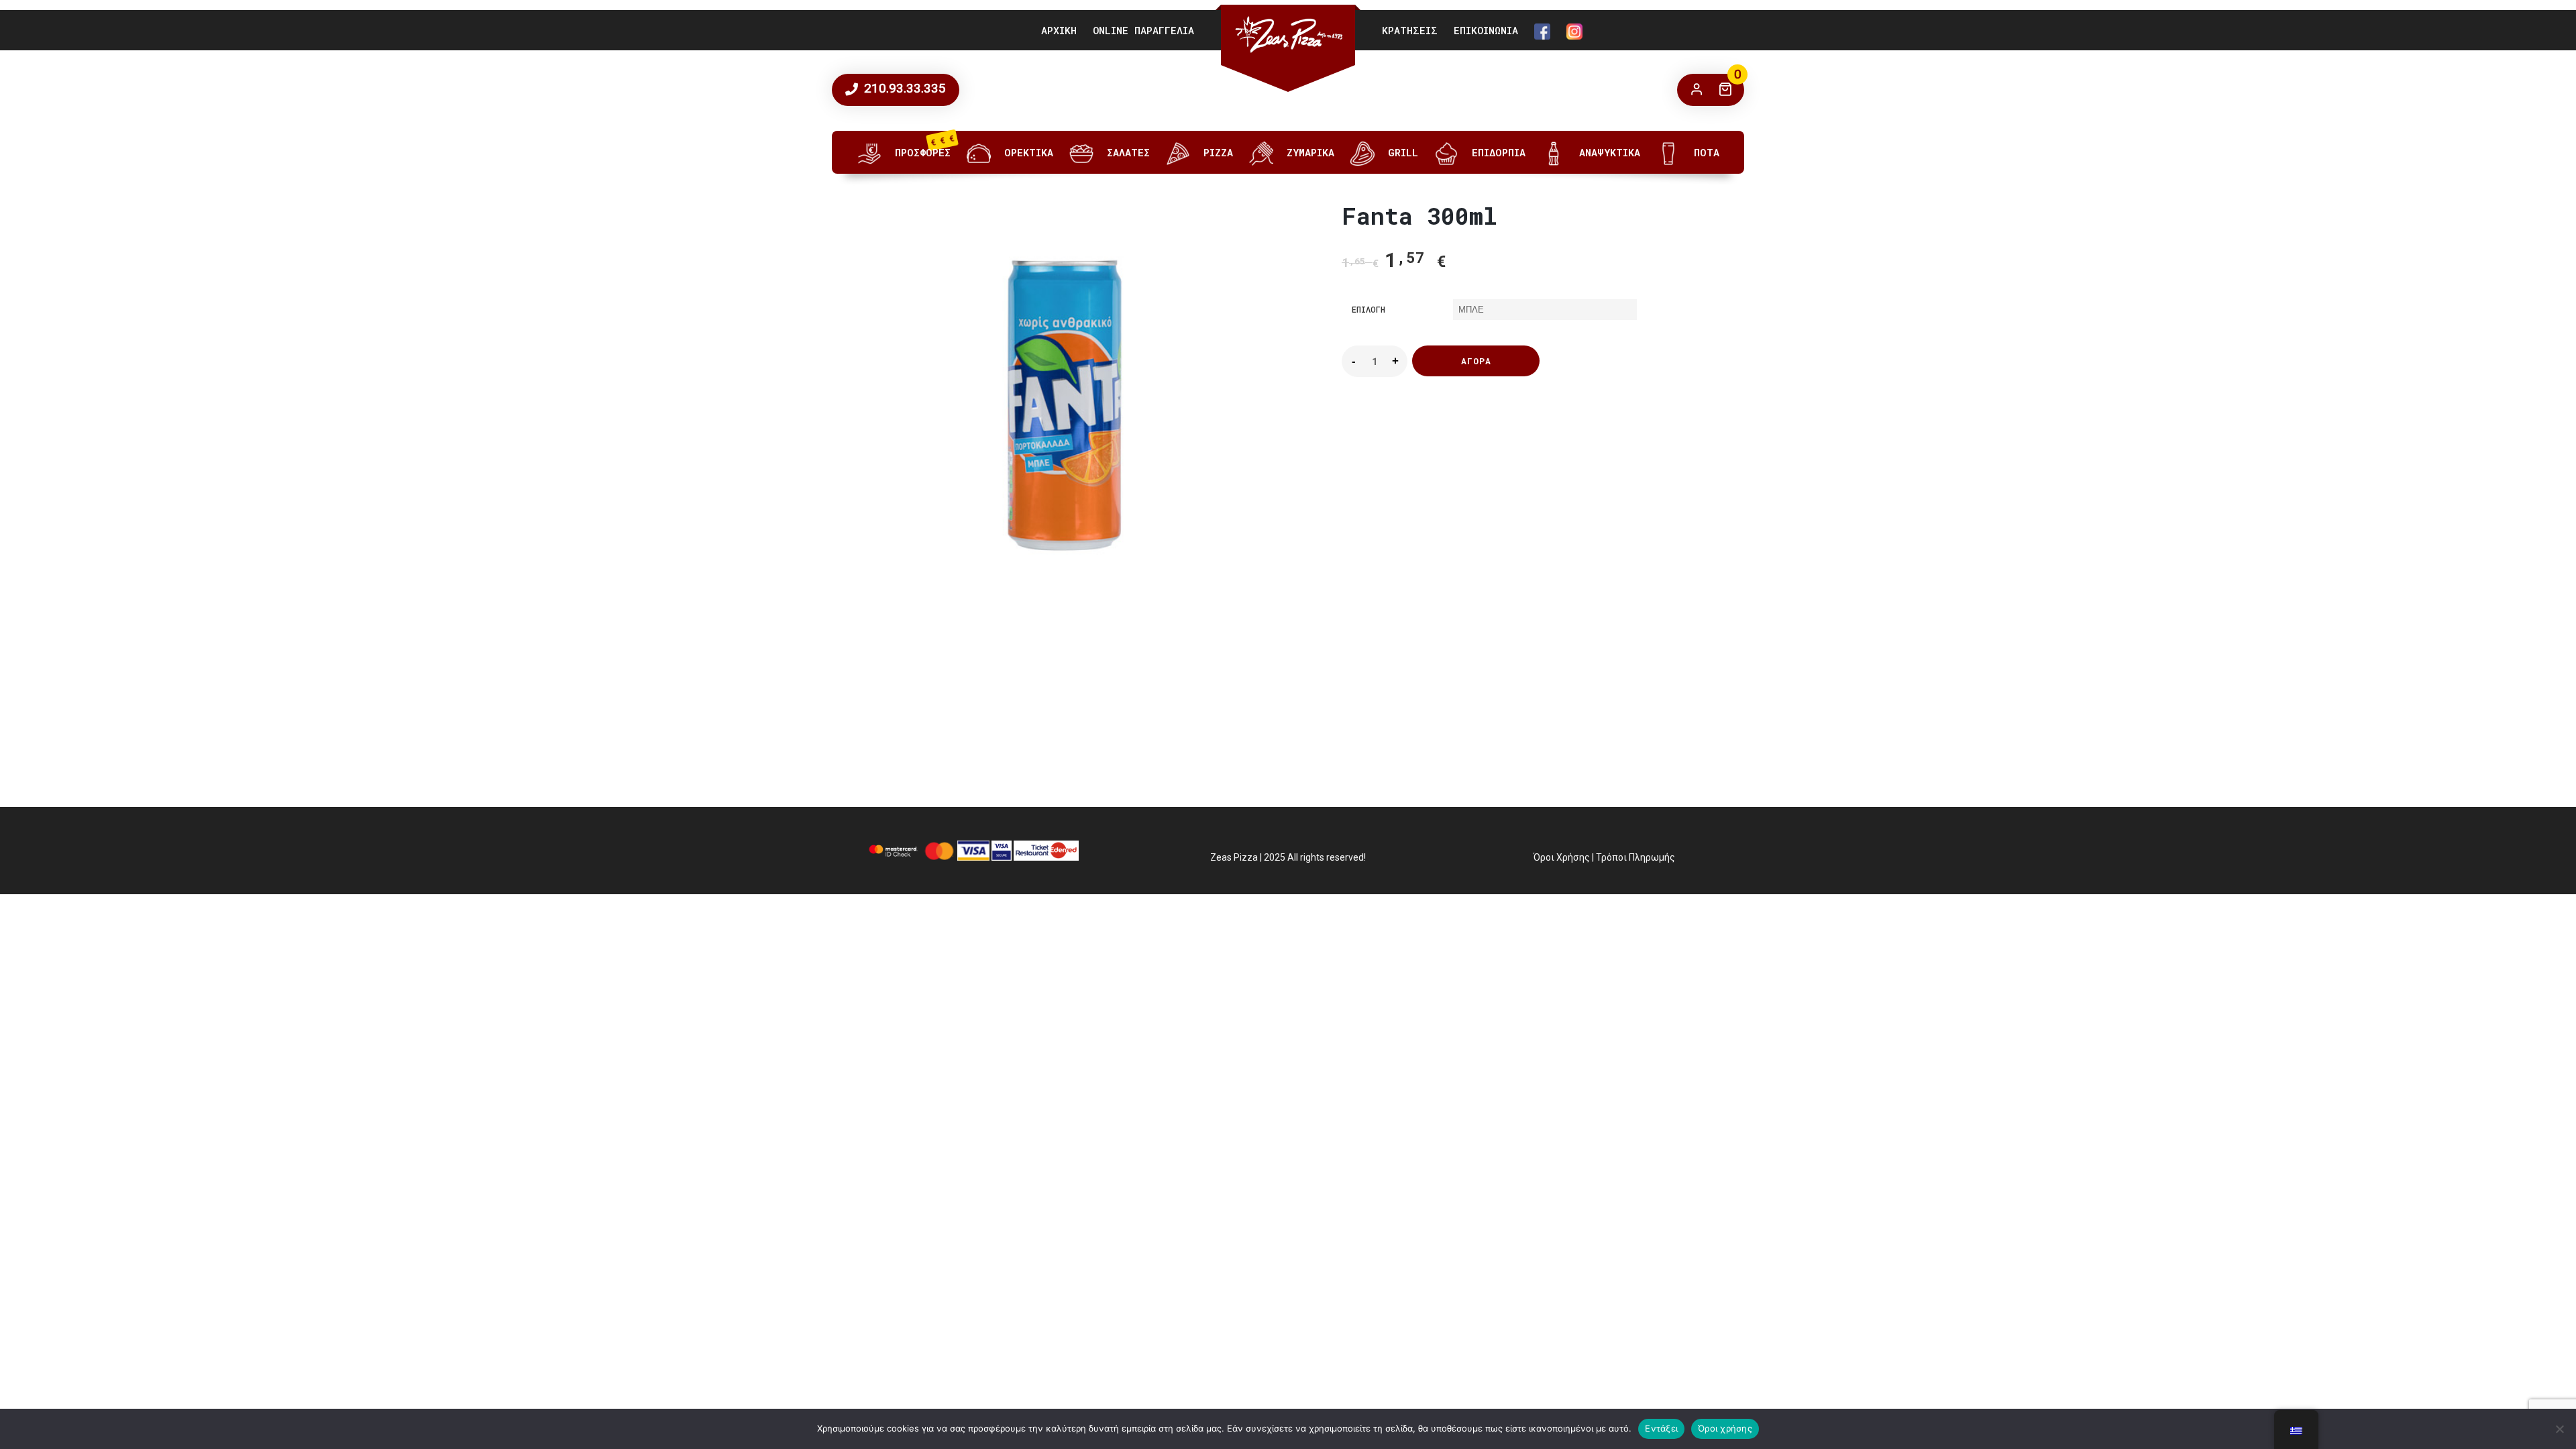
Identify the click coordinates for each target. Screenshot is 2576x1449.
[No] (2559, 1429)
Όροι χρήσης (1725, 1428)
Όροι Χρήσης (1562, 857)
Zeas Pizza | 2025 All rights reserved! (1288, 857)
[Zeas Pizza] (1288, 35)
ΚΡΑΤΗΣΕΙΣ (1410, 30)
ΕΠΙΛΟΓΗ (1368, 309)
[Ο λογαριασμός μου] (1697, 90)
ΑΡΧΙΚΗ (1059, 30)
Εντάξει (1661, 1428)
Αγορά (1476, 361)
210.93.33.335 (903, 88)
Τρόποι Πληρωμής (1635, 857)
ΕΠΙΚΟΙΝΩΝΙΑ (1486, 30)
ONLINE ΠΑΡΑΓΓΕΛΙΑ (1143, 30)
